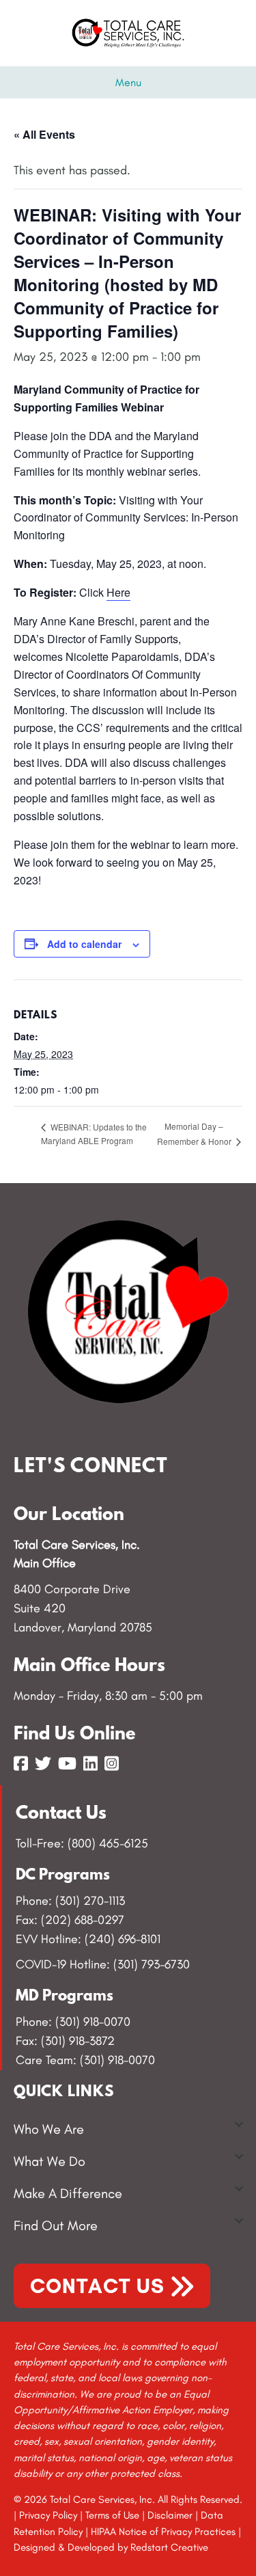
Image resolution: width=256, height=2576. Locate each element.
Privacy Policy (48, 2515)
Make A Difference (68, 2193)
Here (118, 592)
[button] (239, 2124)
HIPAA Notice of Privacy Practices (163, 2532)
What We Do (49, 2161)
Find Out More (56, 2225)
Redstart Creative (169, 2547)
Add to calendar (84, 944)
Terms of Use (112, 2515)
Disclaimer (170, 2515)
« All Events (44, 134)
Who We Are (49, 2129)
